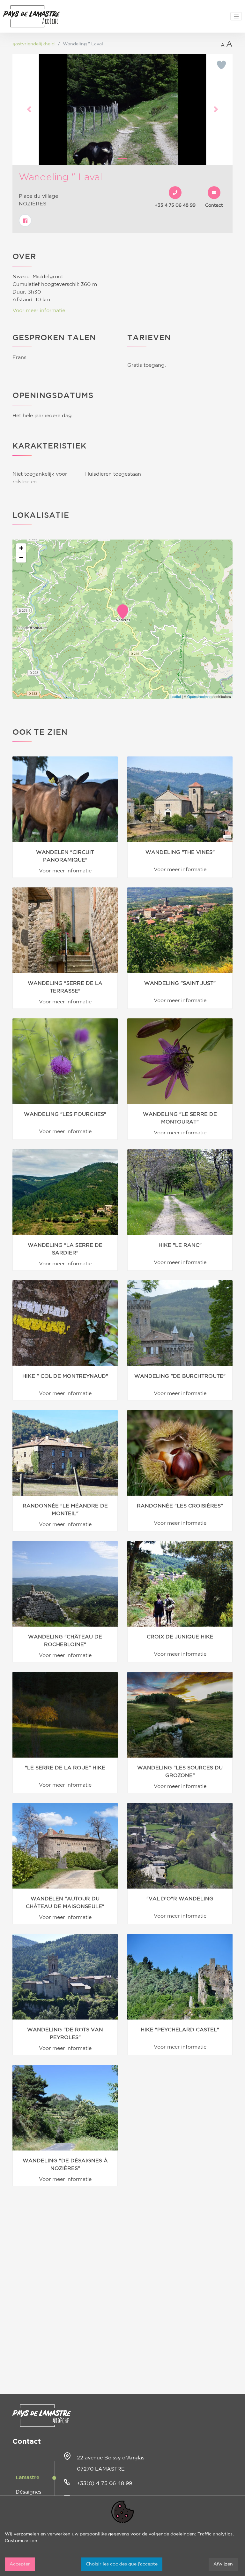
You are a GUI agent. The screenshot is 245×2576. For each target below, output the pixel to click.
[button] (29, 109)
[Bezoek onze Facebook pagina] (25, 220)
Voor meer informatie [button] (39, 310)
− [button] (21, 558)
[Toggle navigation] (236, 16)
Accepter (20, 2564)
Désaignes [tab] (29, 2492)
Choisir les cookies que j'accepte (122, 2564)
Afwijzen (223, 2564)
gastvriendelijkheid (33, 44)
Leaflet (176, 696)
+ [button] (21, 548)
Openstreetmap (199, 696)
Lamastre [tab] (28, 2478)
